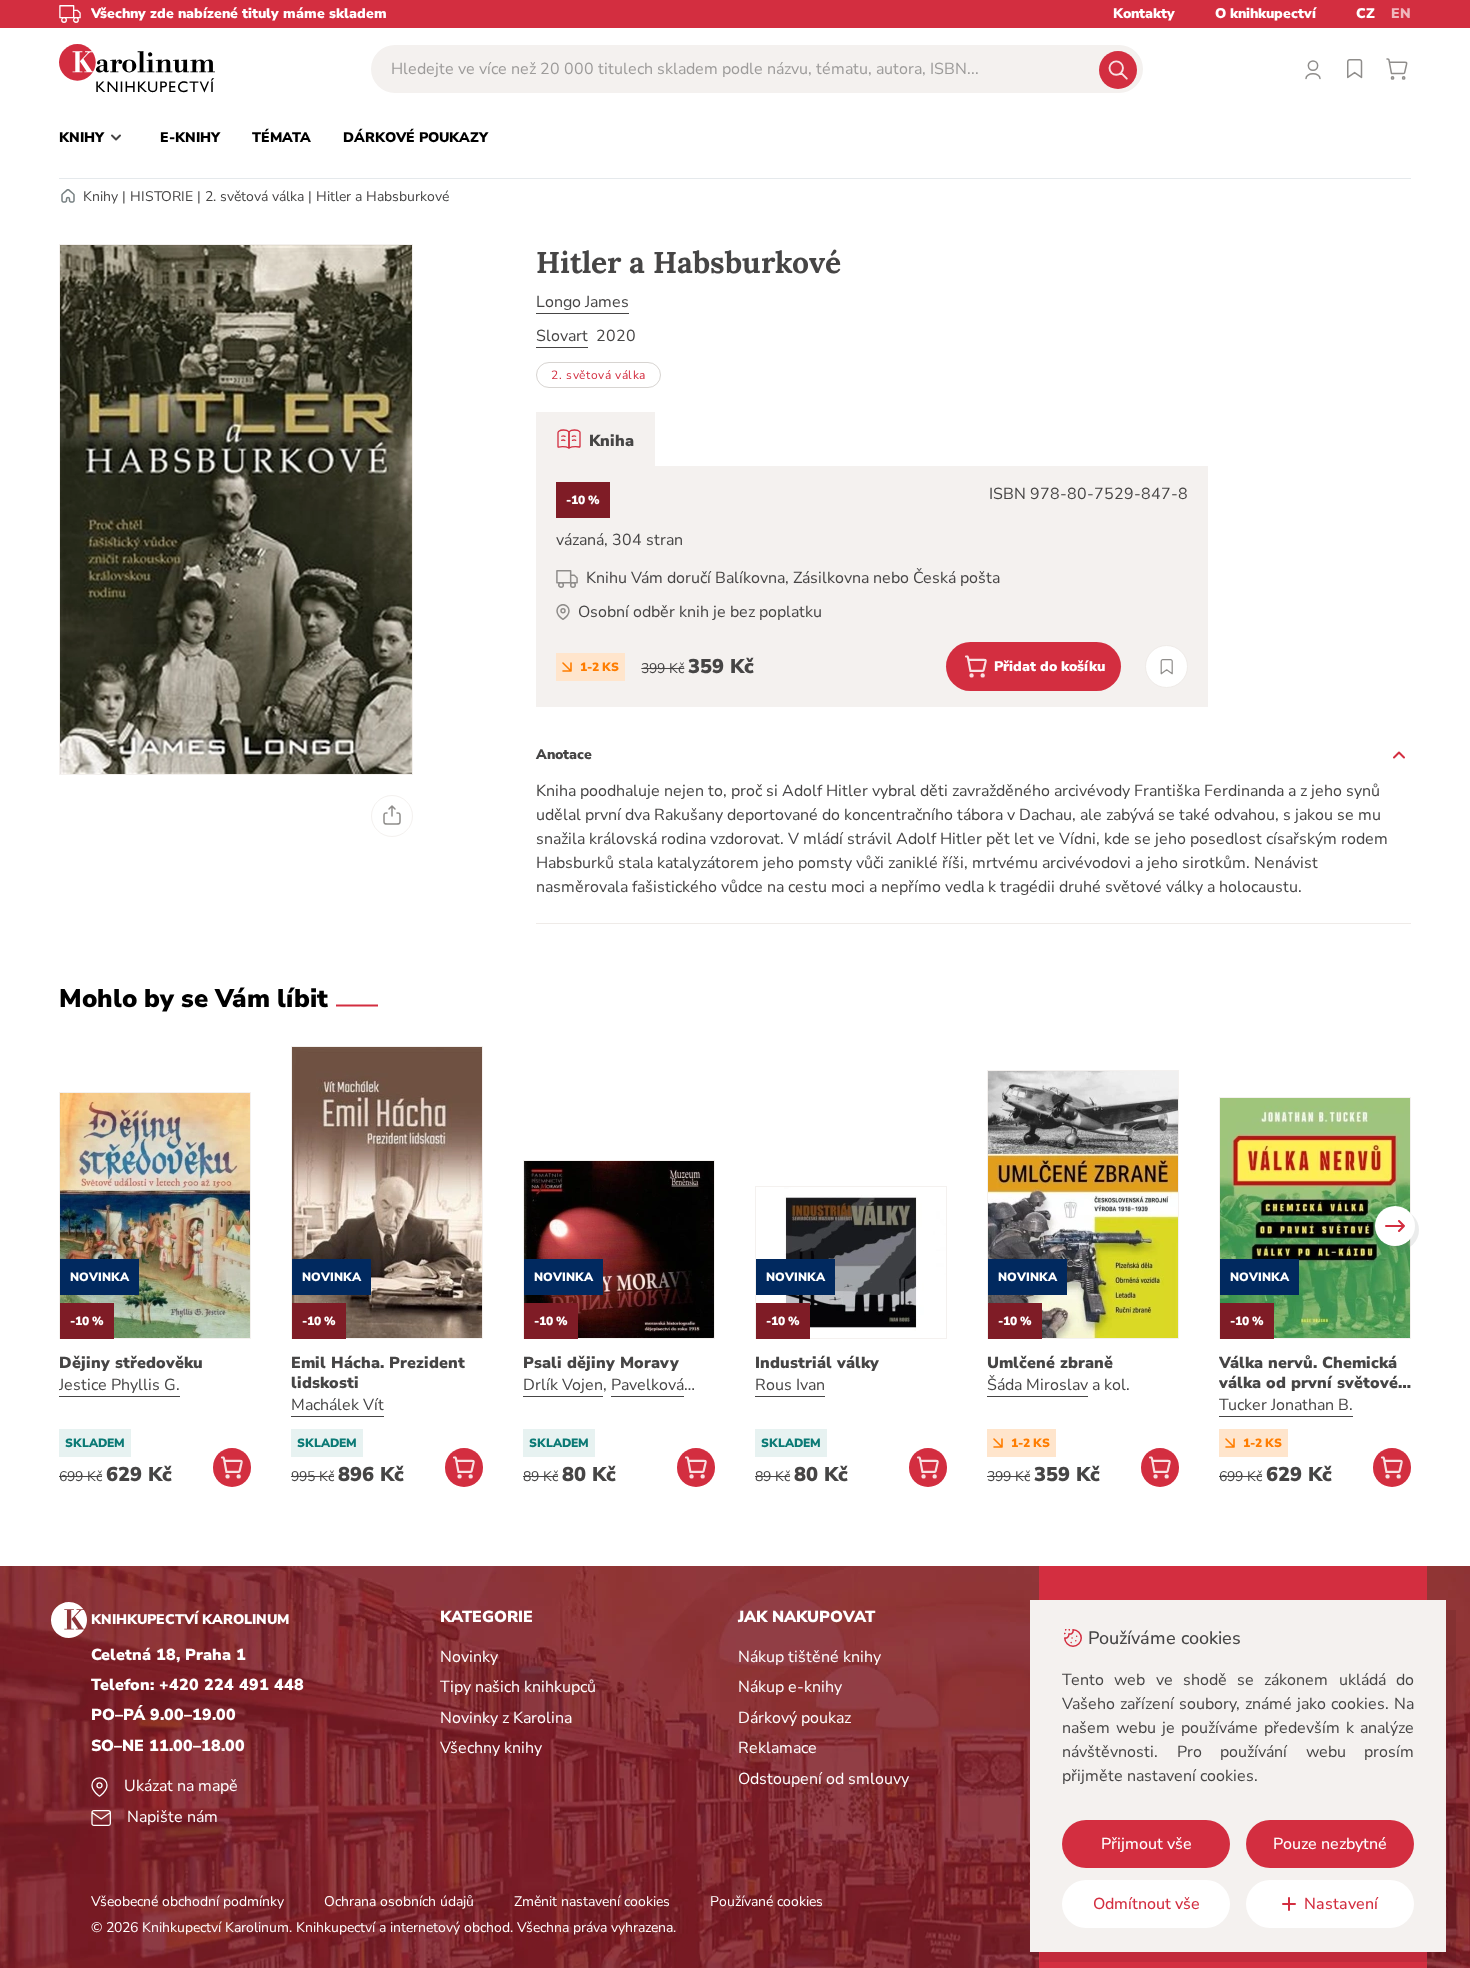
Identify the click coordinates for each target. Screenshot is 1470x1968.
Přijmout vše (1146, 1844)
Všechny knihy (491, 1748)
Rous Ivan (790, 1385)
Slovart (562, 336)
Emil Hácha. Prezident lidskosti (378, 1373)
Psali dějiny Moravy (601, 1363)
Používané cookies (766, 1901)
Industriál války (817, 1363)
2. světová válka (254, 196)
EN (1401, 13)
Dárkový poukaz (794, 1718)
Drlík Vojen (563, 1385)
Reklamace (777, 1748)
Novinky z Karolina (506, 1718)
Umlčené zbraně (1050, 1363)
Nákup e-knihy (790, 1687)
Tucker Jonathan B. (1286, 1405)
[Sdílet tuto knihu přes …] (392, 816)
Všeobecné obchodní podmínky (187, 1901)
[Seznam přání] (1355, 69)
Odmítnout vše (1146, 1904)
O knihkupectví (1265, 13)
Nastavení (1341, 1904)
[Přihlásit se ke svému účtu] (1313, 69)
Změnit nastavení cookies (592, 1901)
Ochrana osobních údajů (399, 1901)
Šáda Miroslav (1037, 1385)
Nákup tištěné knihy (809, 1657)
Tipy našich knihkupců (518, 1687)
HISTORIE (161, 196)
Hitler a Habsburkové (382, 196)
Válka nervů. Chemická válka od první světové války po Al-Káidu (1308, 1373)
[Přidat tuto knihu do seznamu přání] (1166, 666)
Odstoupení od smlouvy (823, 1779)
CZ (1365, 13)
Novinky (469, 1657)
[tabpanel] (872, 586)
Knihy (100, 196)
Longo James (582, 302)
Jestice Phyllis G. (119, 1385)
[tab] (595, 439)
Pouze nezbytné (1330, 1844)
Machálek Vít (337, 1405)
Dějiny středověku (131, 1363)
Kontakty (1144, 13)
